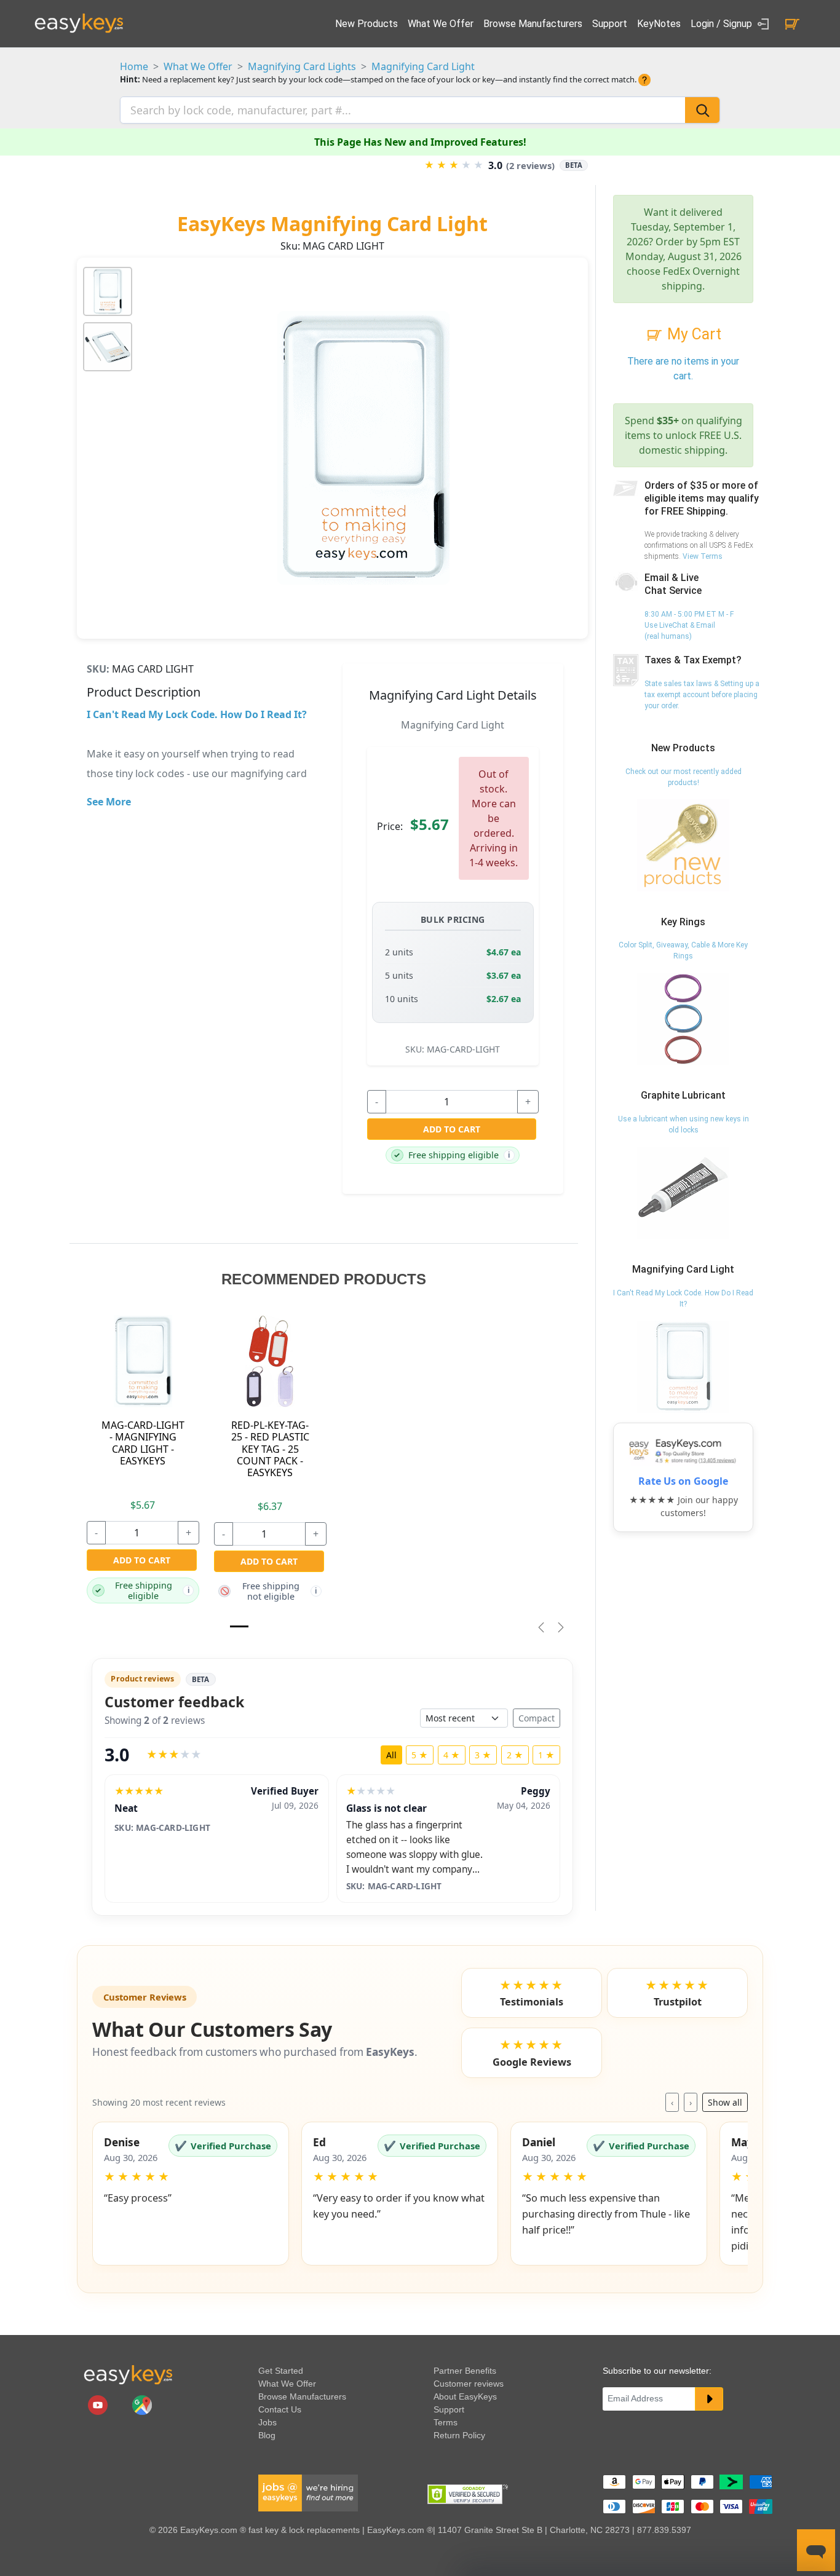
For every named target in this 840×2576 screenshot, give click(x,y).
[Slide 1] (239, 1626)
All (391, 1755)
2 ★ (515, 1755)
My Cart (692, 334)
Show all (725, 2102)
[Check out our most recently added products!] (683, 845)
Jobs (267, 2422)
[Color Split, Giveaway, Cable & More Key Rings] (683, 1019)
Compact (537, 1718)
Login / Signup (723, 24)
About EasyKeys (465, 2396)
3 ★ (483, 1755)
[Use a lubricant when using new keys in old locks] (683, 1192)
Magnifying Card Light (423, 66)
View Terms (703, 556)
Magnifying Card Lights (302, 66)
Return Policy (459, 2435)
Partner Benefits (465, 2371)
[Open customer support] (816, 2550)
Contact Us (280, 2409)
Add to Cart (452, 1129)
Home (134, 66)
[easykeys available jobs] (308, 2492)
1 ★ (546, 1755)
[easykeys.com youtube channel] (99, 2404)
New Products (367, 24)
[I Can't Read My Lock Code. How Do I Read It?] (683, 1366)
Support (610, 24)
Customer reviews (469, 2384)
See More (109, 802)
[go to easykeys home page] (128, 2374)
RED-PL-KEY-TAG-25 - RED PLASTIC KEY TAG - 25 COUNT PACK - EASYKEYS (270, 1449)
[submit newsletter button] (709, 2399)
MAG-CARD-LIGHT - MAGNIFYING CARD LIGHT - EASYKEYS (143, 1443)
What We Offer (441, 24)
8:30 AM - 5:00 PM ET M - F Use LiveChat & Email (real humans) (689, 625)
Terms (446, 2422)
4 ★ (452, 1755)
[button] (191, 2194)
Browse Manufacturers (533, 24)
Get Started (281, 2371)
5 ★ (420, 1755)
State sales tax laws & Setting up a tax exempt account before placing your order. (702, 695)
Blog (267, 2435)
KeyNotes (659, 24)
